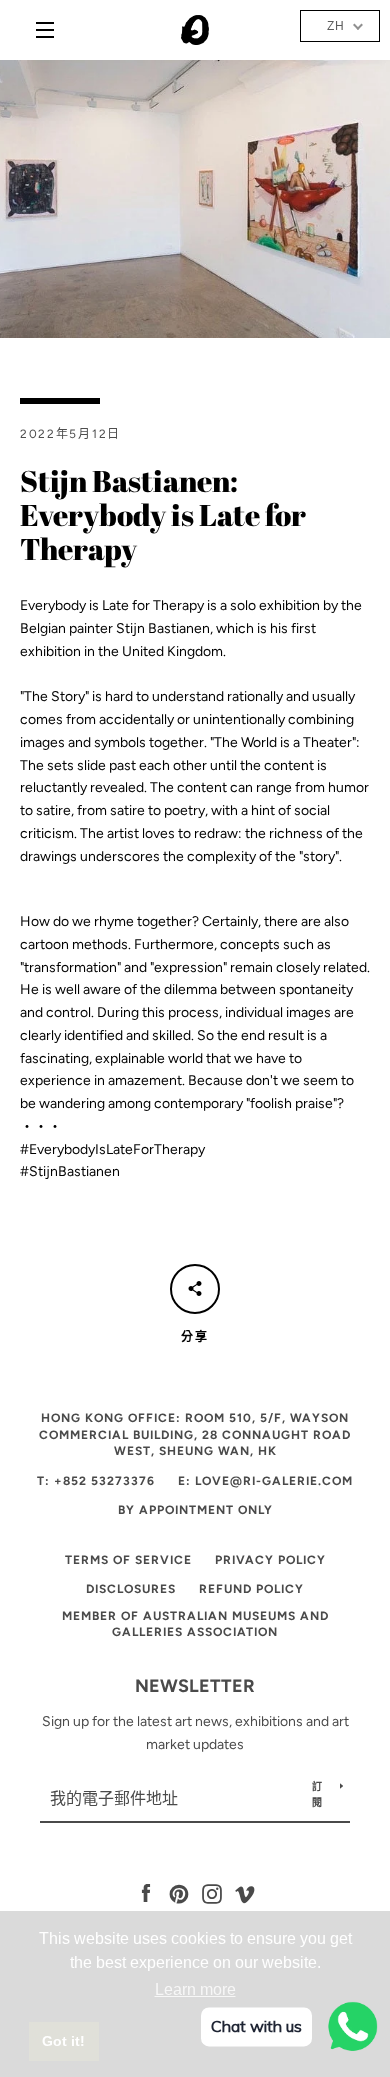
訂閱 (317, 1794)
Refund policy (251, 1589)
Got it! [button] (63, 2041)
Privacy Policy (270, 1560)
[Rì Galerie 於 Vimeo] (245, 1893)
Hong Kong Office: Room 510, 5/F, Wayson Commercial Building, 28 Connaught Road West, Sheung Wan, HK (195, 1434)
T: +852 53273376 (96, 1481)
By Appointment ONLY (195, 1510)
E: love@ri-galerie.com (265, 1481)
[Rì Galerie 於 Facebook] (146, 1893)
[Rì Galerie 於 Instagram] (212, 1893)
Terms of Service (128, 1560)
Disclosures (131, 1589)
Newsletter (195, 1686)
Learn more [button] (195, 1989)
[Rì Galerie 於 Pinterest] (179, 1893)
